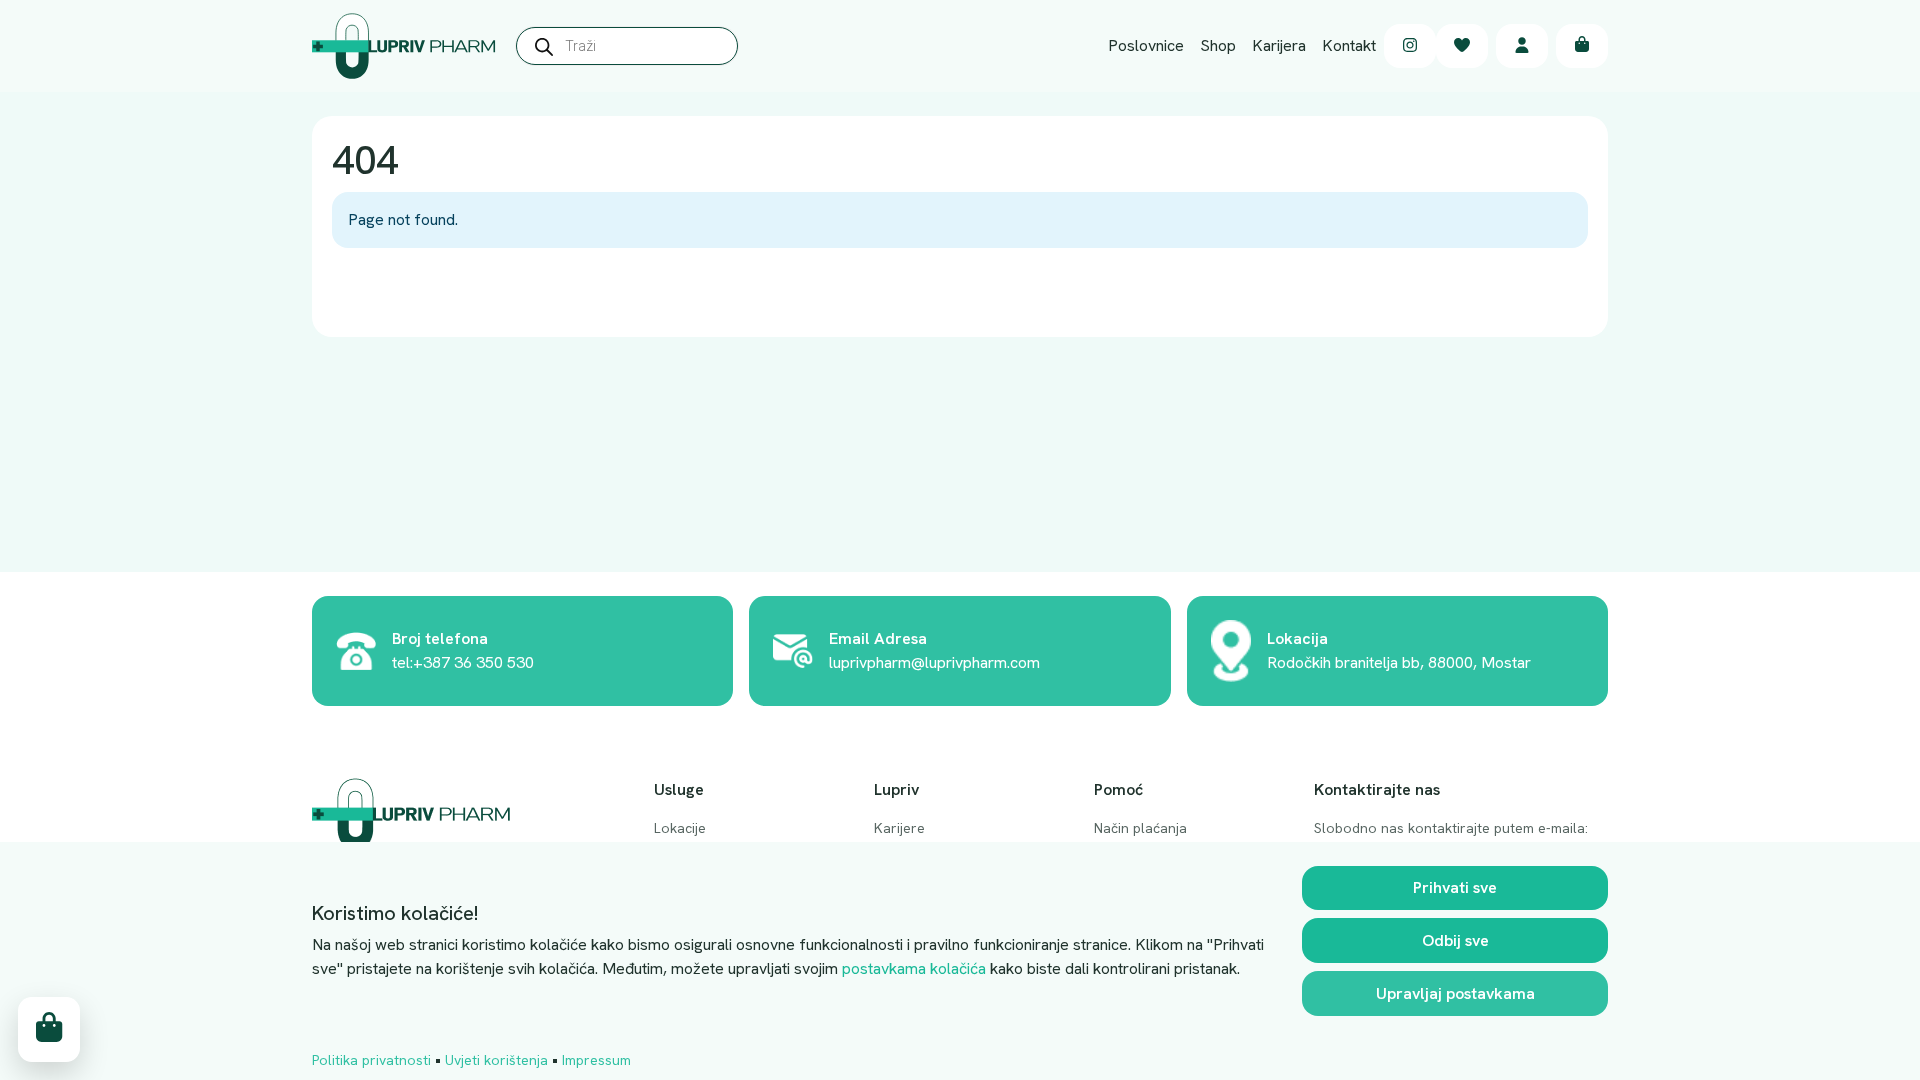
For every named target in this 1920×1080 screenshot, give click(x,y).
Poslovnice (1146, 45)
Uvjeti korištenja (496, 1060)
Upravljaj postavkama (1455, 993)
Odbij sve (1455, 940)
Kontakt (1349, 45)
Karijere (899, 828)
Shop (1218, 45)
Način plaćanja (1140, 828)
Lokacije (680, 828)
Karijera (1279, 45)
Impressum (596, 1060)
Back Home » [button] (395, 293)
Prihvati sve (1455, 887)
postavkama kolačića (914, 968)
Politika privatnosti (371, 1060)
